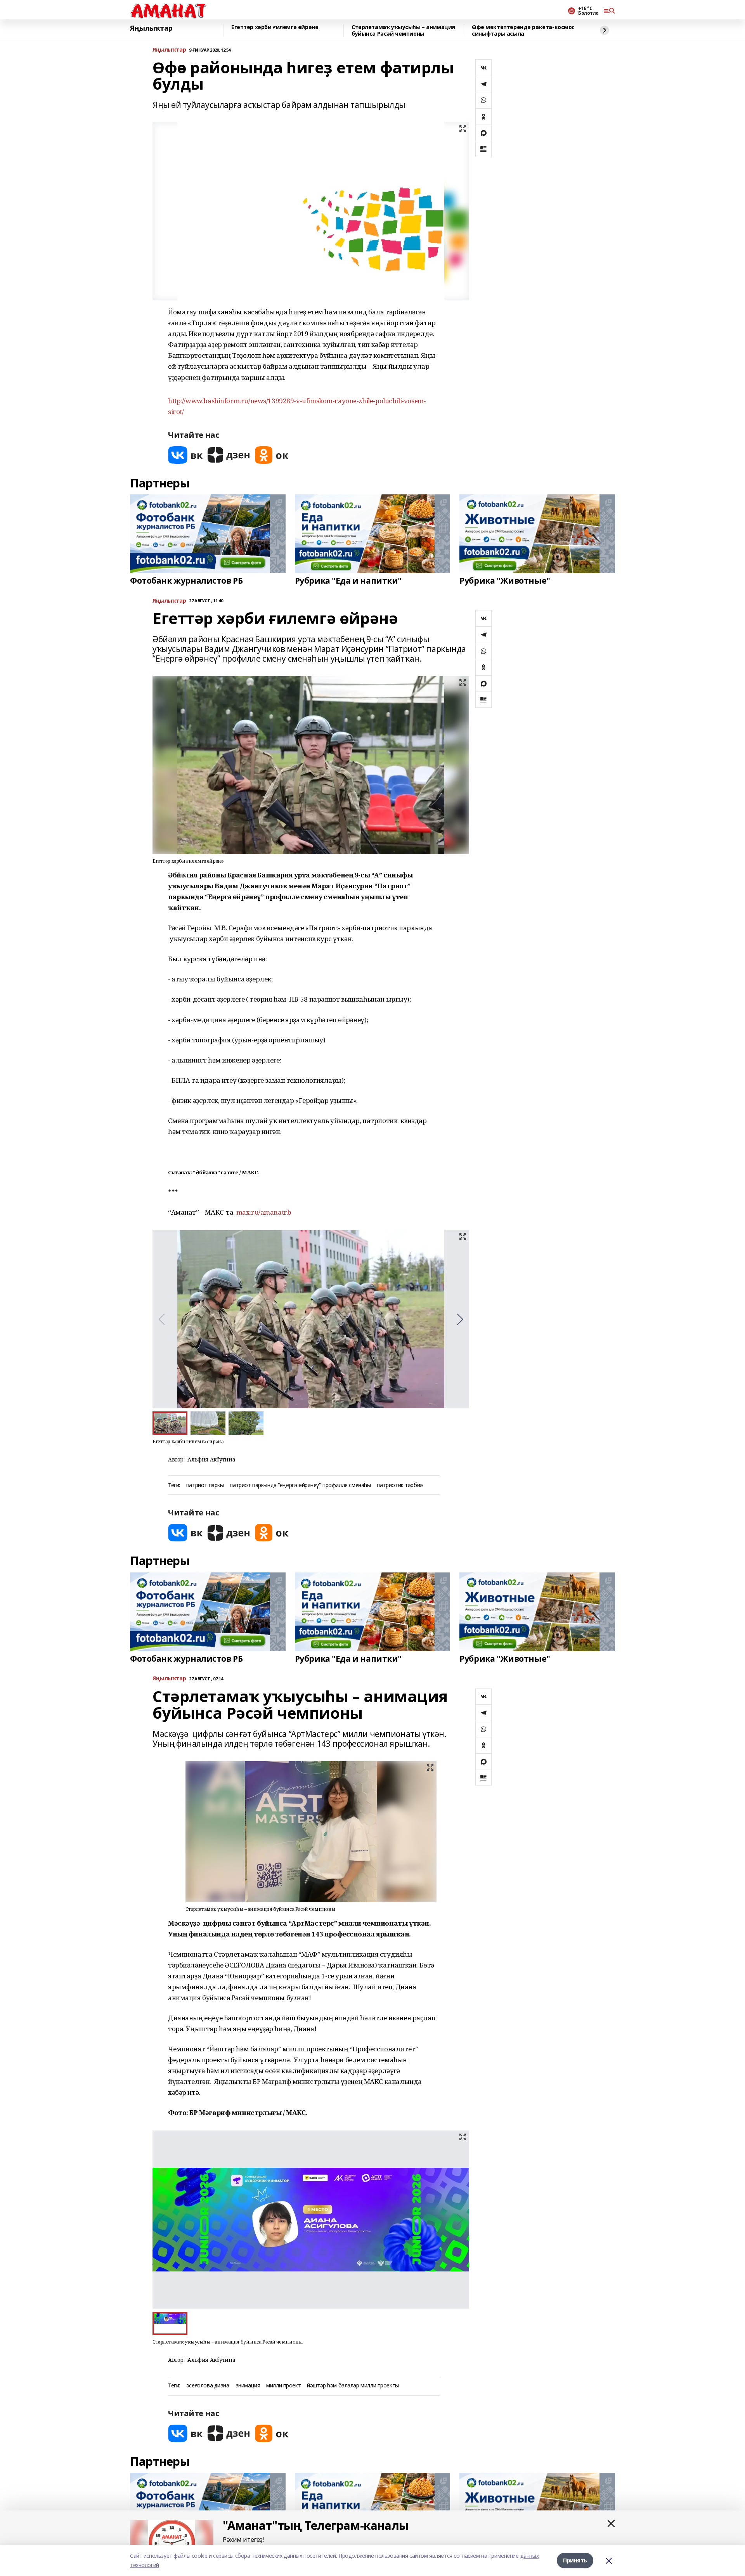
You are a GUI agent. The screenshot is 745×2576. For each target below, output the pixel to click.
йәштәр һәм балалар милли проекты (353, 2386)
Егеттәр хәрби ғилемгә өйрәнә (275, 27)
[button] (460, 1319)
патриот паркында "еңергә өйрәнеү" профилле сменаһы (300, 1485)
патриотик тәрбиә (400, 1485)
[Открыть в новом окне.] (185, 455)
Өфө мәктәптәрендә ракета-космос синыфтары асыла (523, 30)
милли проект (283, 2386)
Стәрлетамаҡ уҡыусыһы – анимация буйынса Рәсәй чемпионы (403, 30)
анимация (248, 2386)
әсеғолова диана (208, 2386)
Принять (575, 2560)
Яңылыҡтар (151, 28)
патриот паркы (205, 1485)
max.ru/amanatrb (264, 1212)
